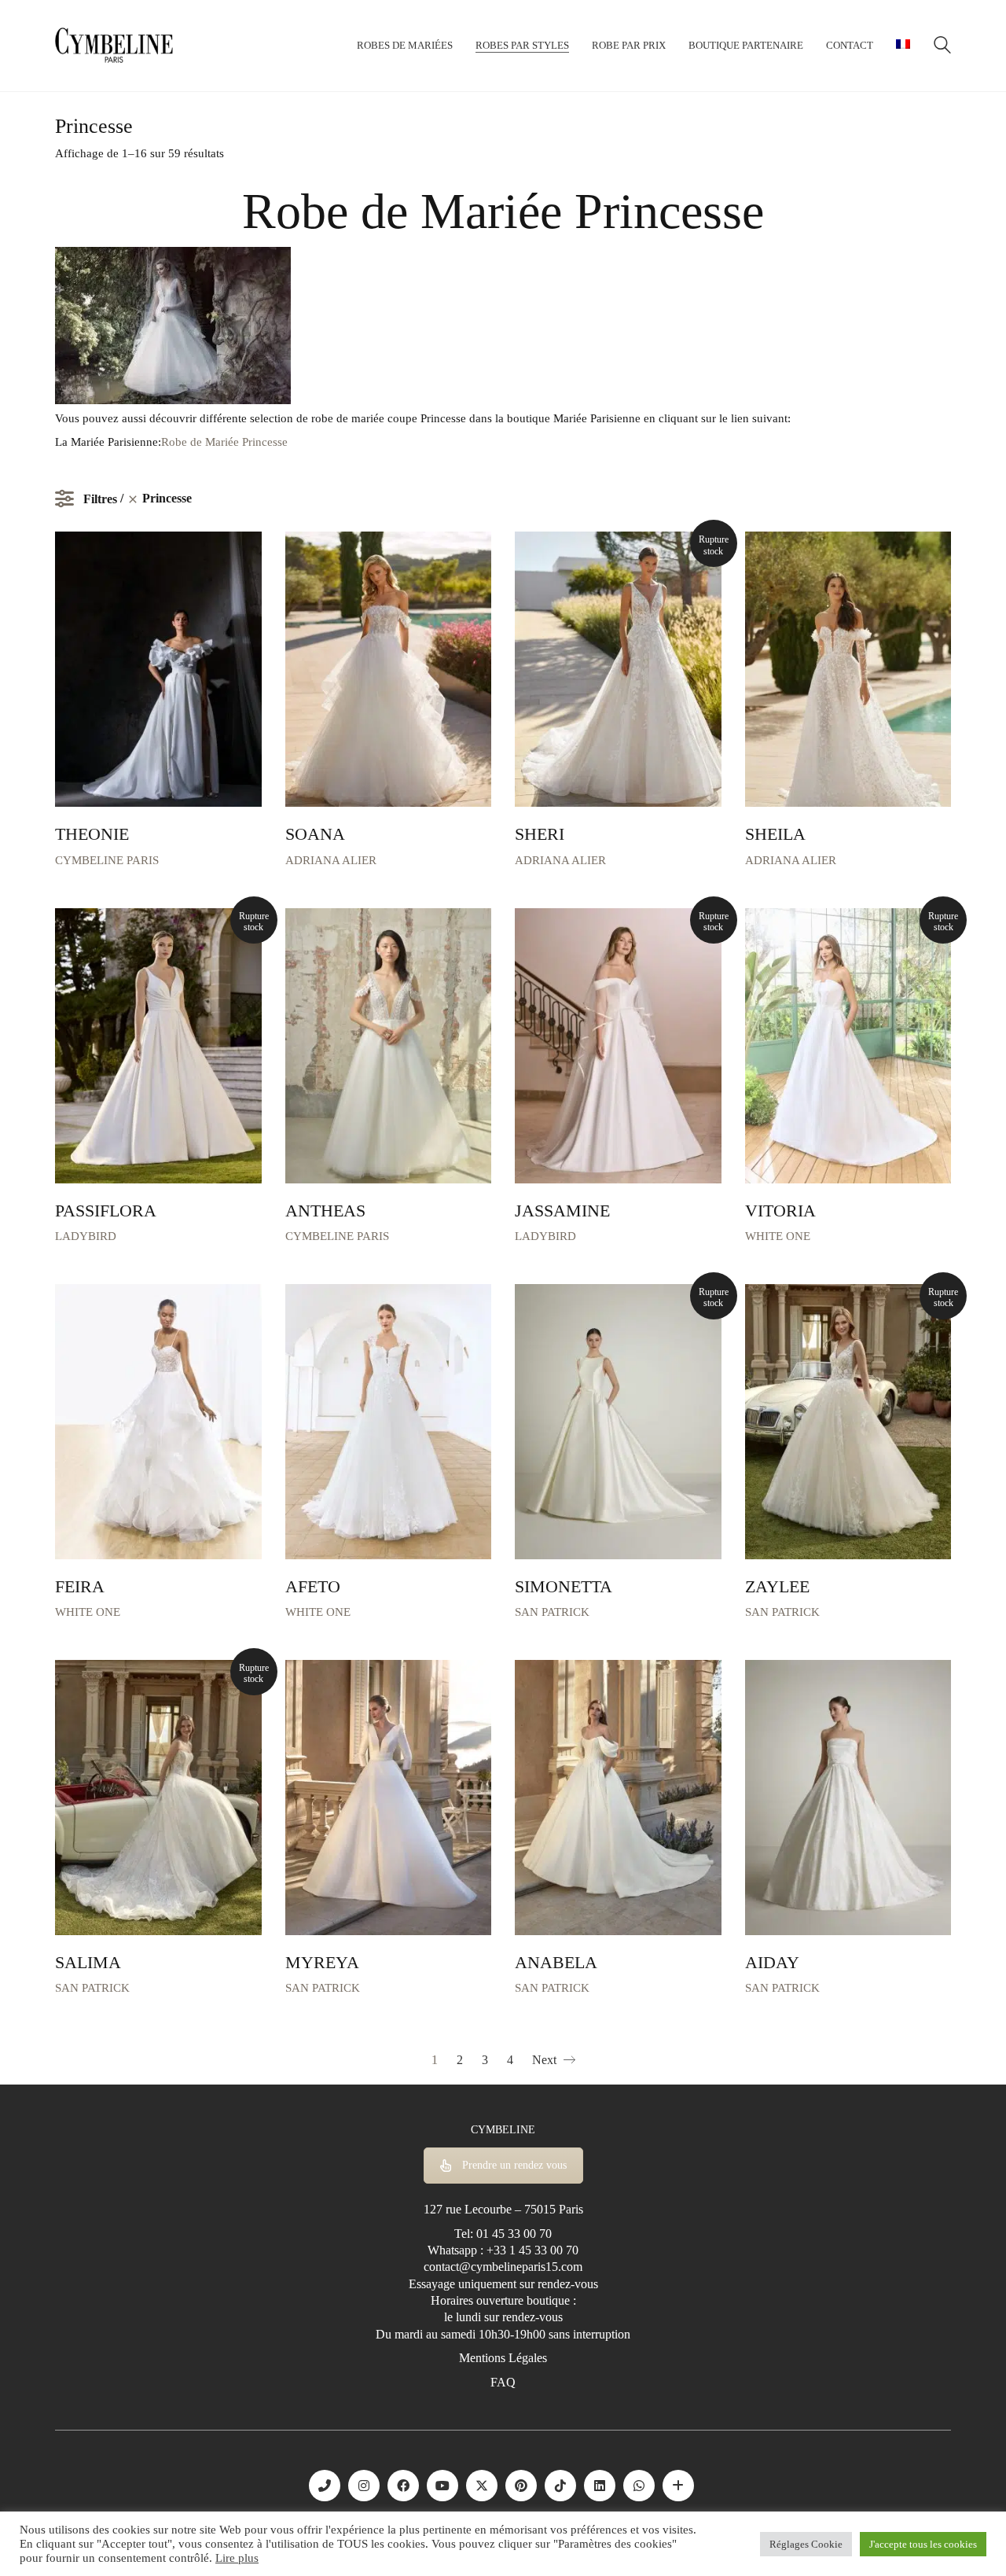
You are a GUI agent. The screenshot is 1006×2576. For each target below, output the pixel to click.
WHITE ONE (778, 1236)
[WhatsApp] (639, 2486)
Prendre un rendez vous (514, 2165)
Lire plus (237, 2558)
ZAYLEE (777, 1587)
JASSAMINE (562, 1211)
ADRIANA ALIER (331, 860)
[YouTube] (442, 2486)
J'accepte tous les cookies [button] (923, 2544)
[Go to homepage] (114, 46)
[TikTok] (560, 2486)
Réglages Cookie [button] (806, 2544)
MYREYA (322, 1963)
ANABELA (556, 1963)
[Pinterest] (521, 2486)
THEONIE (92, 834)
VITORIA (780, 1211)
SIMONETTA (564, 1587)
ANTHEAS (325, 1211)
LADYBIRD (86, 1236)
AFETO (313, 1587)
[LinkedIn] (600, 2486)
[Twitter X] (482, 2486)
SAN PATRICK (552, 1612)
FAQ (503, 2382)
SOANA (315, 834)
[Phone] (325, 2486)
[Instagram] (364, 2486)
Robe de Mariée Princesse (224, 442)
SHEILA (775, 834)
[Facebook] (403, 2486)
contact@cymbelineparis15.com (503, 2267)
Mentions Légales (503, 2358)
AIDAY (772, 1963)
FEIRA (80, 1587)
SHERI (540, 834)
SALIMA (88, 1963)
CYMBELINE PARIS (107, 860)
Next (546, 2060)
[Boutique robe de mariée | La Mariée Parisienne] (678, 2486)
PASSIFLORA (106, 1211)
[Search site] (942, 47)
